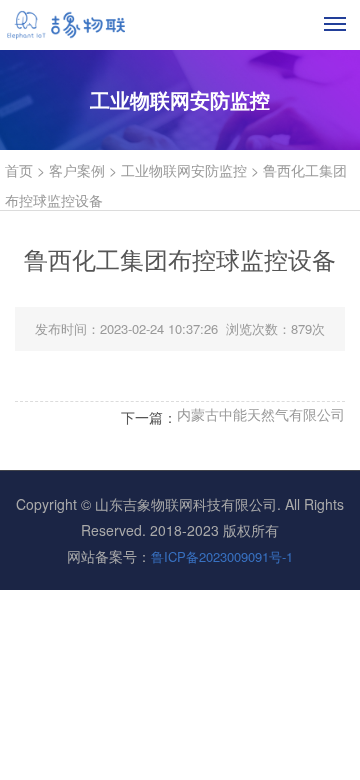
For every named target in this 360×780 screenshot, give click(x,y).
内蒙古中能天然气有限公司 (261, 414)
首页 (19, 170)
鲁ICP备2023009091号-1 (222, 556)
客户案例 (77, 170)
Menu (335, 23)
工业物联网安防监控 (184, 170)
